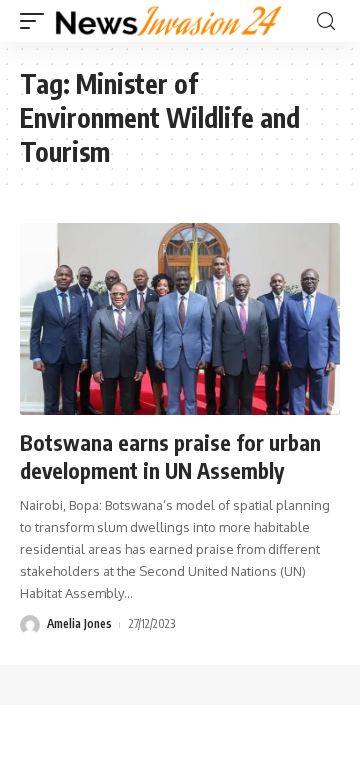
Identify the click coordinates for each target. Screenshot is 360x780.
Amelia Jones (79, 623)
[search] (326, 21)
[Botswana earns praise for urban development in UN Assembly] (180, 319)
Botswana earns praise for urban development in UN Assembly (170, 456)
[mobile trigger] (37, 21)
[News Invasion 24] (169, 21)
